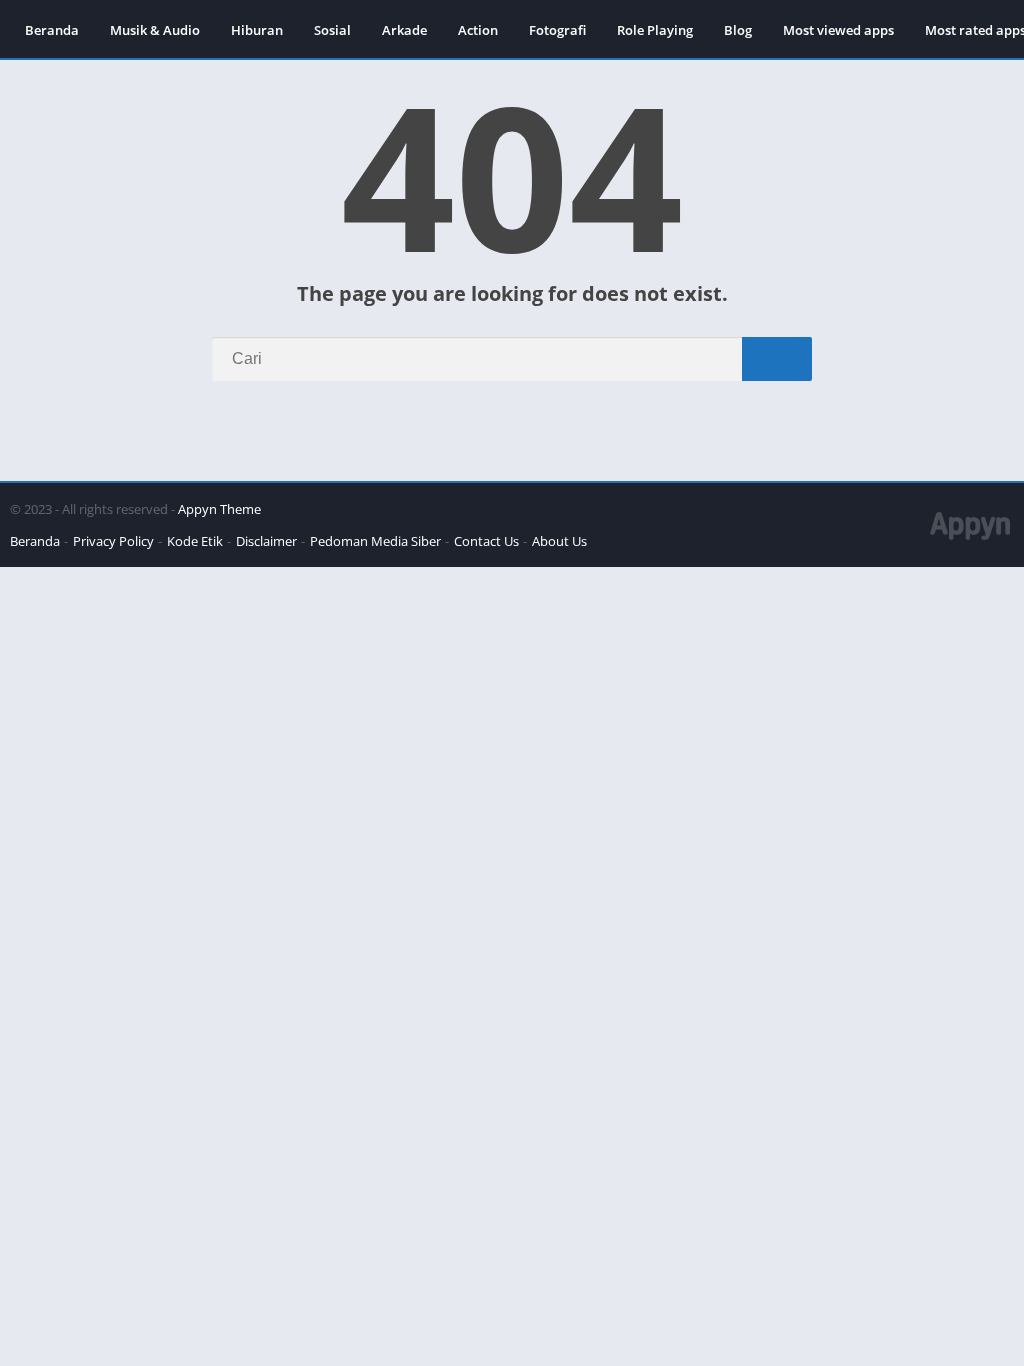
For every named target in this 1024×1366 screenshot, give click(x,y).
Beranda (52, 30)
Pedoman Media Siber (375, 541)
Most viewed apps (838, 30)
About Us (559, 541)
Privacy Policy (113, 541)
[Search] (777, 359)
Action (478, 30)
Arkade (404, 30)
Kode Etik (195, 541)
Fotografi (557, 30)
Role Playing (655, 30)
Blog (738, 30)
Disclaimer (266, 541)
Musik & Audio (155, 30)
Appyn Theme (219, 509)
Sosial (332, 30)
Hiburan (257, 30)
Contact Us (486, 541)
